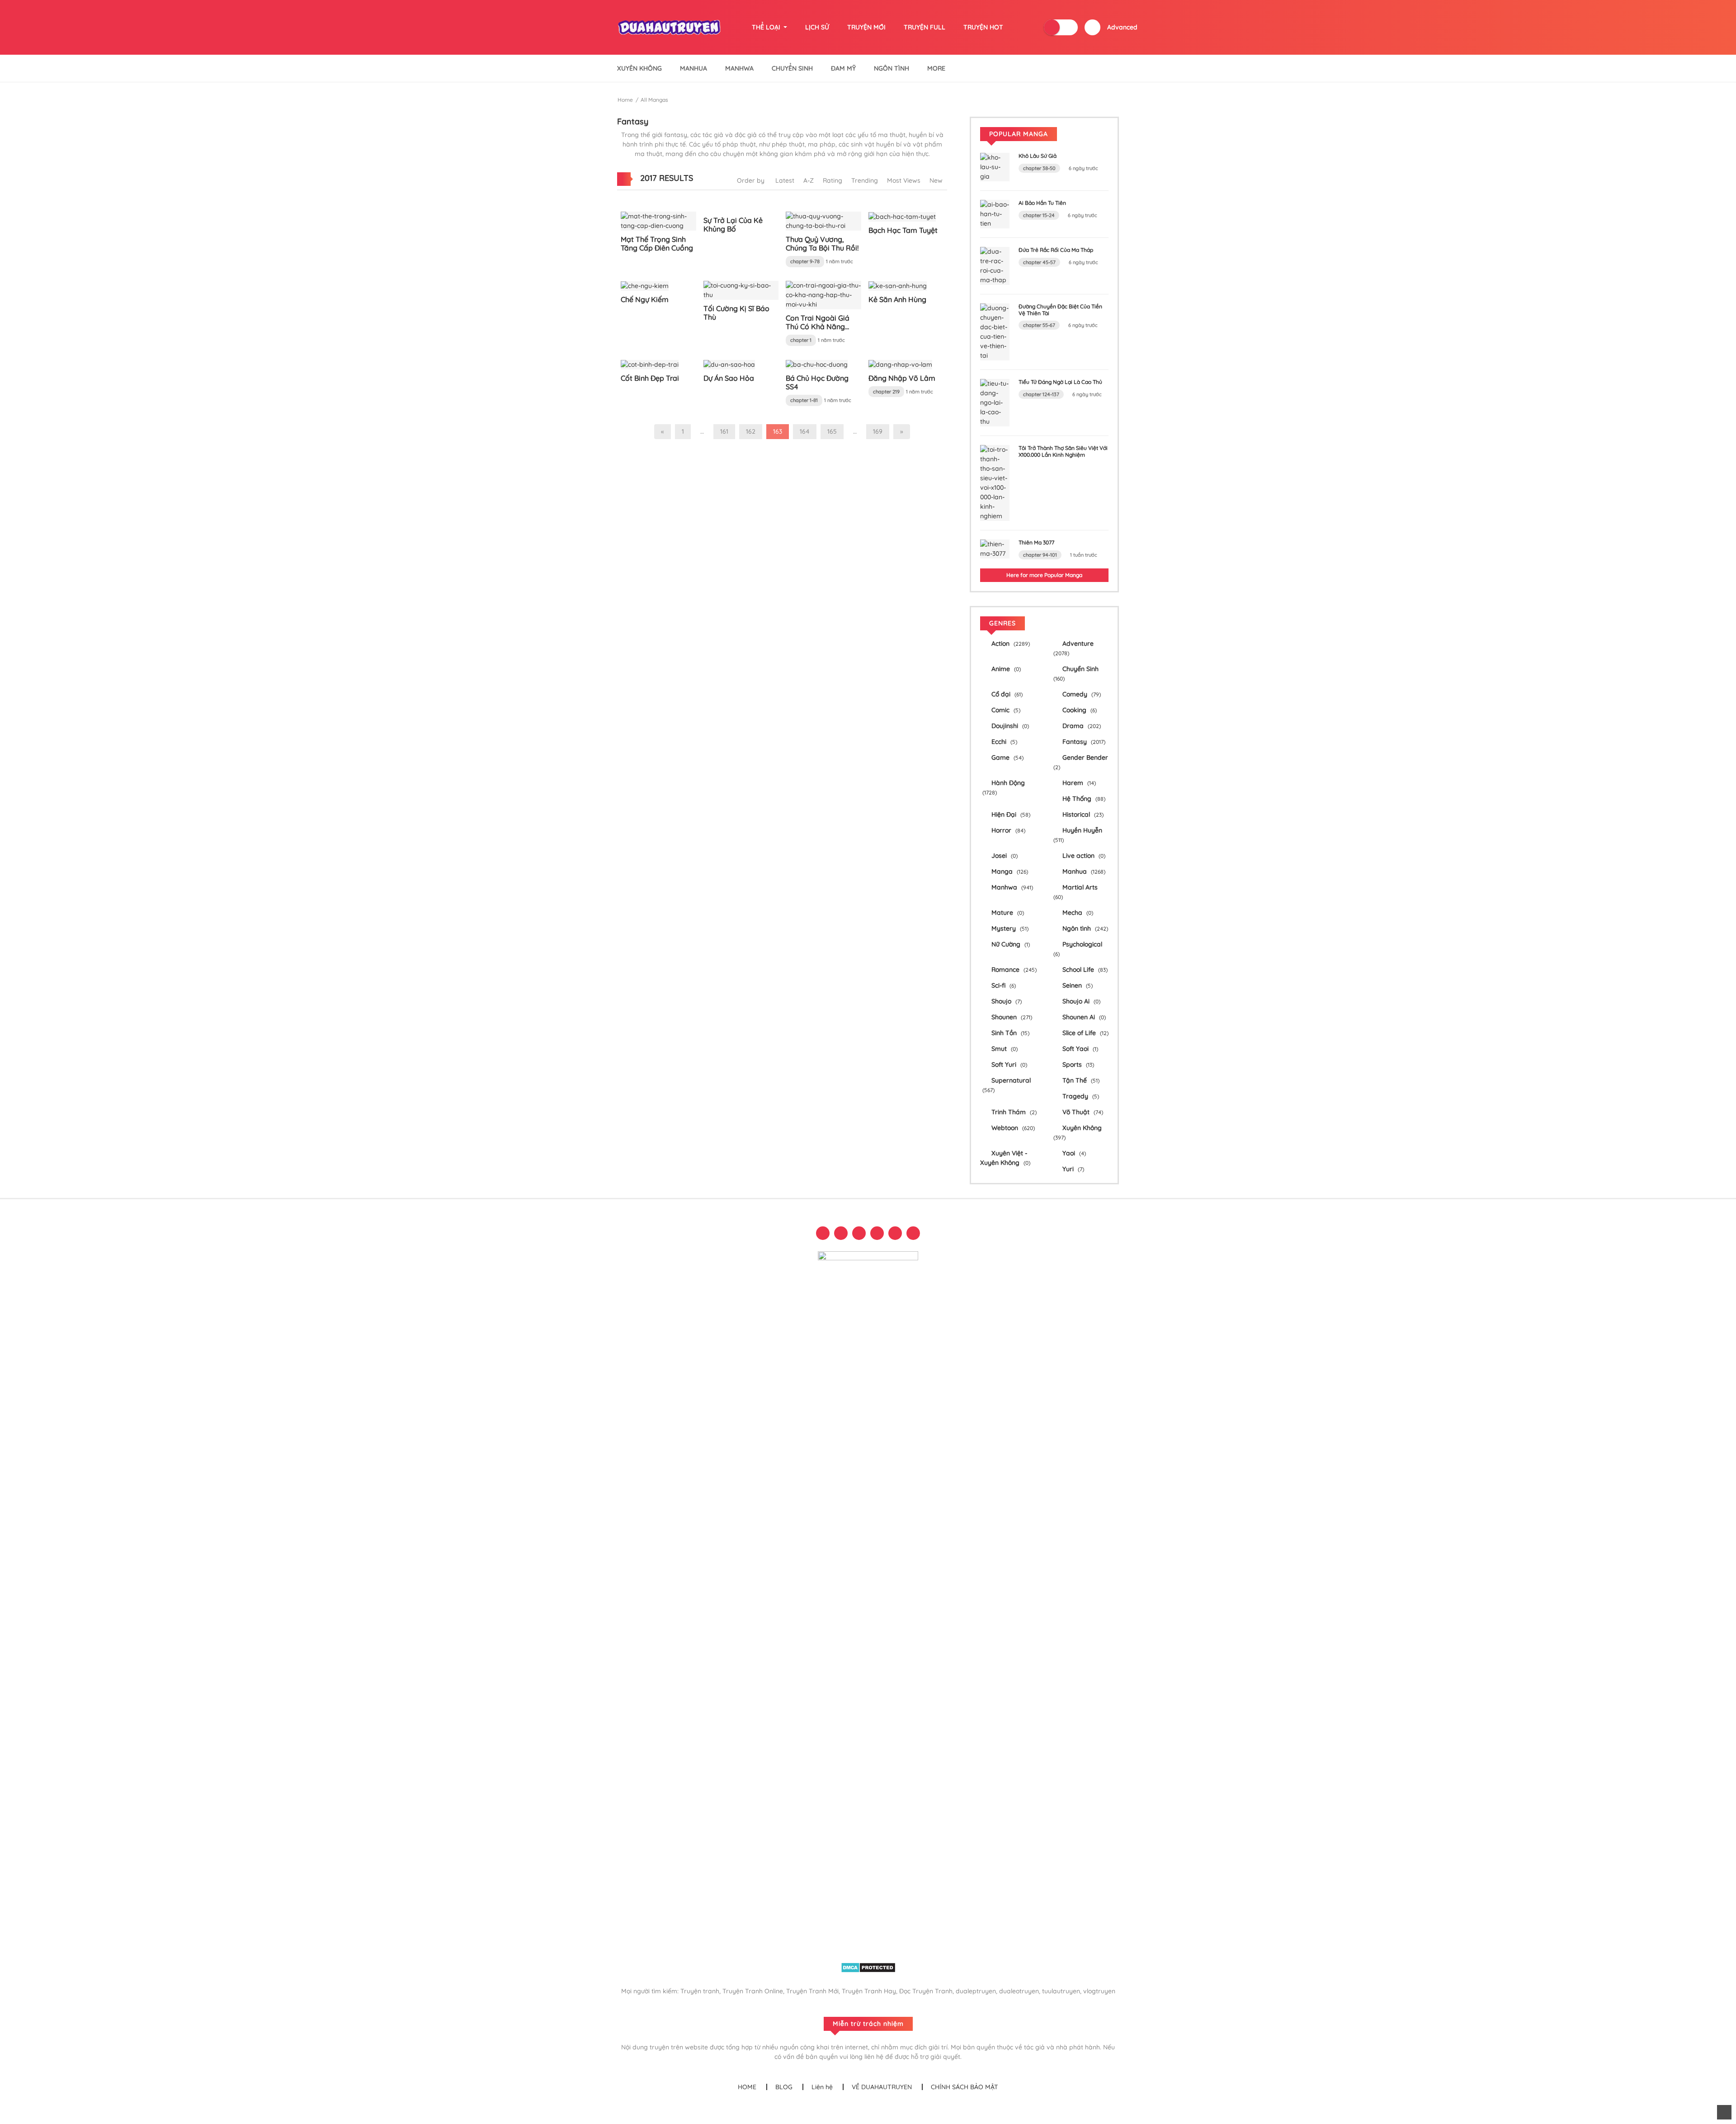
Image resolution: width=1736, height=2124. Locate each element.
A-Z (809, 180)
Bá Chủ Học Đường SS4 (817, 382)
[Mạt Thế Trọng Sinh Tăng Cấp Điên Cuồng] (658, 221)
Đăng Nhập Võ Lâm (902, 378)
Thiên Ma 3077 (1036, 542)
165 (832, 431)
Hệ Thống (1083, 799)
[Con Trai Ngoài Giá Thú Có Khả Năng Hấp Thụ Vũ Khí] (823, 294)
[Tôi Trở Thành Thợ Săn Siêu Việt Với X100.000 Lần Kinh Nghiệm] (995, 483)
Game (1007, 757)
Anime (1005, 669)
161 (724, 431)
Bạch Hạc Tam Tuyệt (903, 230)
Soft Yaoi (1079, 1049)
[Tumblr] (859, 1233)
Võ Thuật (1082, 1112)
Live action (1083, 856)
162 (751, 431)
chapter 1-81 (804, 400)
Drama (1081, 726)
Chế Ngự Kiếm (645, 299)
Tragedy (1080, 1096)
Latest (785, 180)
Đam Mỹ (843, 68)
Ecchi (1003, 742)
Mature (1007, 913)
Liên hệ (822, 2087)
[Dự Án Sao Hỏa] (729, 364)
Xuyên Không (639, 68)
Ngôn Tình (892, 68)
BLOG (784, 2087)
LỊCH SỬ (817, 27)
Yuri (1072, 1169)
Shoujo (1006, 1001)
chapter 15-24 (1039, 215)
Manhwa (739, 68)
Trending (865, 180)
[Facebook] (823, 1233)
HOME (747, 2087)
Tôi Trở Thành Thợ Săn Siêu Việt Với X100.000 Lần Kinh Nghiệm (1063, 451)
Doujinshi (1009, 726)
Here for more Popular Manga (1044, 575)
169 (878, 431)
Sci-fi (1003, 985)
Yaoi (1073, 1153)
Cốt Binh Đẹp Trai (650, 378)
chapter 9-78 (805, 261)
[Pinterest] (877, 1233)
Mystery (1009, 928)
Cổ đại (1006, 694)
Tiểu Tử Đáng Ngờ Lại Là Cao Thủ (1060, 382)
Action (1010, 643)
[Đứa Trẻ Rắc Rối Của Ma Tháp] (995, 265)
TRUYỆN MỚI (866, 27)
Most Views (904, 180)
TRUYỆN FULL (925, 27)
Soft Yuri (1008, 1064)
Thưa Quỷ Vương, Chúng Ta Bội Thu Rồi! (822, 244)
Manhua (693, 68)
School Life (1084, 970)
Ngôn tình (1084, 928)
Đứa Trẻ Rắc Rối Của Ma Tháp (1056, 250)
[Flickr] (895, 1233)
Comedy (1081, 694)
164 (805, 431)
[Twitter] (841, 1233)
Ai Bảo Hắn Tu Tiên (1042, 203)
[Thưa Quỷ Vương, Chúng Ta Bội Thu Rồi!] (823, 221)
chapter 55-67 (1039, 325)
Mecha (1077, 913)
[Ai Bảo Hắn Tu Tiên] (995, 213)
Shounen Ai (1083, 1017)
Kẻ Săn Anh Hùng (897, 299)
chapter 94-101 (1040, 555)
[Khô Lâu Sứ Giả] (995, 166)
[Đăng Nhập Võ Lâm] (900, 364)
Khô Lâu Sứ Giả (1038, 156)
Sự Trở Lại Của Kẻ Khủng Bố (733, 225)
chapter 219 (886, 392)
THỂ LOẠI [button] (767, 27)
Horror (1007, 830)
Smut (1004, 1049)
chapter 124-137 (1041, 394)
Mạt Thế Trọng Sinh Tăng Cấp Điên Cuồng (657, 244)
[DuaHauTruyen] (670, 27)
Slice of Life (1085, 1033)
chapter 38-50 (1039, 168)
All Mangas (654, 100)
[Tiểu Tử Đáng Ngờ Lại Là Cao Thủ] (995, 402)
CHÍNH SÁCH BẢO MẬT (965, 2087)
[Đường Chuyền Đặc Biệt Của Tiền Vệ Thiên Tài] (995, 331)
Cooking (1079, 710)
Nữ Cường (1010, 944)
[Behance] (913, 1233)
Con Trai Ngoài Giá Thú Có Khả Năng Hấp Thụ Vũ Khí (818, 326)
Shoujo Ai (1080, 1001)
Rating (833, 180)
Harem (1078, 783)
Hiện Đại (1010, 814)
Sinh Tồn (1010, 1033)
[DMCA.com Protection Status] (868, 1967)
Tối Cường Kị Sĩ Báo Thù (736, 313)
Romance (1013, 970)
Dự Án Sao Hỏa (729, 378)
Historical (1082, 814)
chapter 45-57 (1039, 262)
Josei (1004, 856)
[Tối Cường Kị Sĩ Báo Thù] (741, 289)
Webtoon (1012, 1128)
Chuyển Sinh (792, 68)
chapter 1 (801, 340)
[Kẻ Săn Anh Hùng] (898, 285)
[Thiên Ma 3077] (995, 549)
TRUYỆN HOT (983, 27)
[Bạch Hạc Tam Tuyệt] (902, 216)
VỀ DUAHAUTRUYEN (882, 2087)
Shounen (1011, 1017)
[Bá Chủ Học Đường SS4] (817, 364)
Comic (1005, 710)
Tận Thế (1080, 1080)
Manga (1009, 871)
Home (625, 100)
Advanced (1122, 27)
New (936, 180)
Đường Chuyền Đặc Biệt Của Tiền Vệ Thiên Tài (1060, 310)
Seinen (1077, 985)
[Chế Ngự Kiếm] (645, 285)
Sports (1077, 1064)
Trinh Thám (1013, 1112)
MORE (936, 68)
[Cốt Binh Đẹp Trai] (650, 364)
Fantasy (1083, 742)
